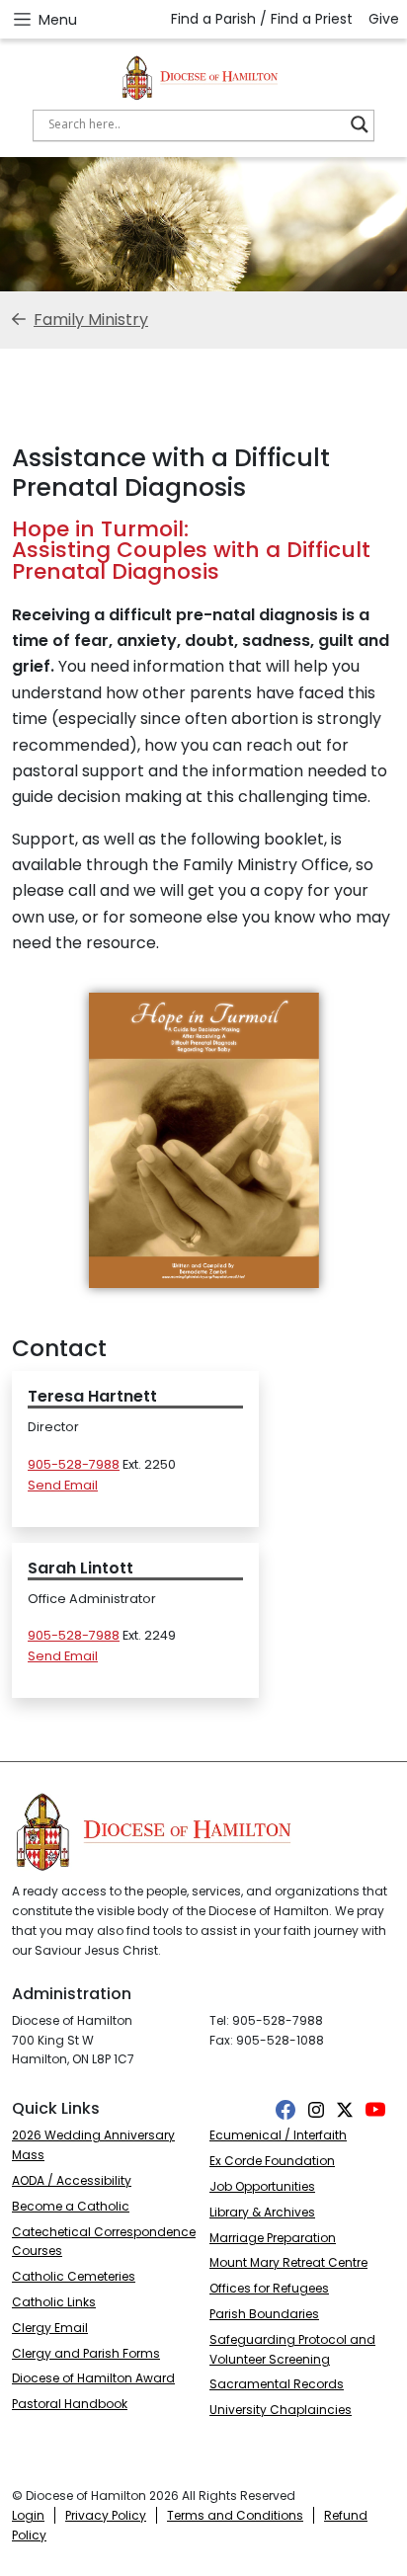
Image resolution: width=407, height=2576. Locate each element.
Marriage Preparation (273, 2238)
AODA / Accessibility (72, 2180)
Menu (58, 20)
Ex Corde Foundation (272, 2161)
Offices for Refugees (269, 2288)
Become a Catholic (71, 2206)
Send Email (63, 1485)
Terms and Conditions (235, 2515)
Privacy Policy (106, 2515)
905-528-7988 (74, 1464)
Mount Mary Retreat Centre (288, 2262)
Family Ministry (91, 320)
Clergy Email (50, 2328)
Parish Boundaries (264, 2314)
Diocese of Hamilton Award (93, 2378)
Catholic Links (54, 2302)
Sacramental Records (277, 2384)
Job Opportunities (262, 2186)
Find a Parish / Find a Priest (262, 19)
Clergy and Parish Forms (86, 2353)
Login (28, 2515)
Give (384, 19)
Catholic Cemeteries (74, 2276)
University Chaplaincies (281, 2410)
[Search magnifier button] (360, 124)
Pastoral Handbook (70, 2404)
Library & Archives (262, 2212)
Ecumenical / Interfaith (278, 2135)
